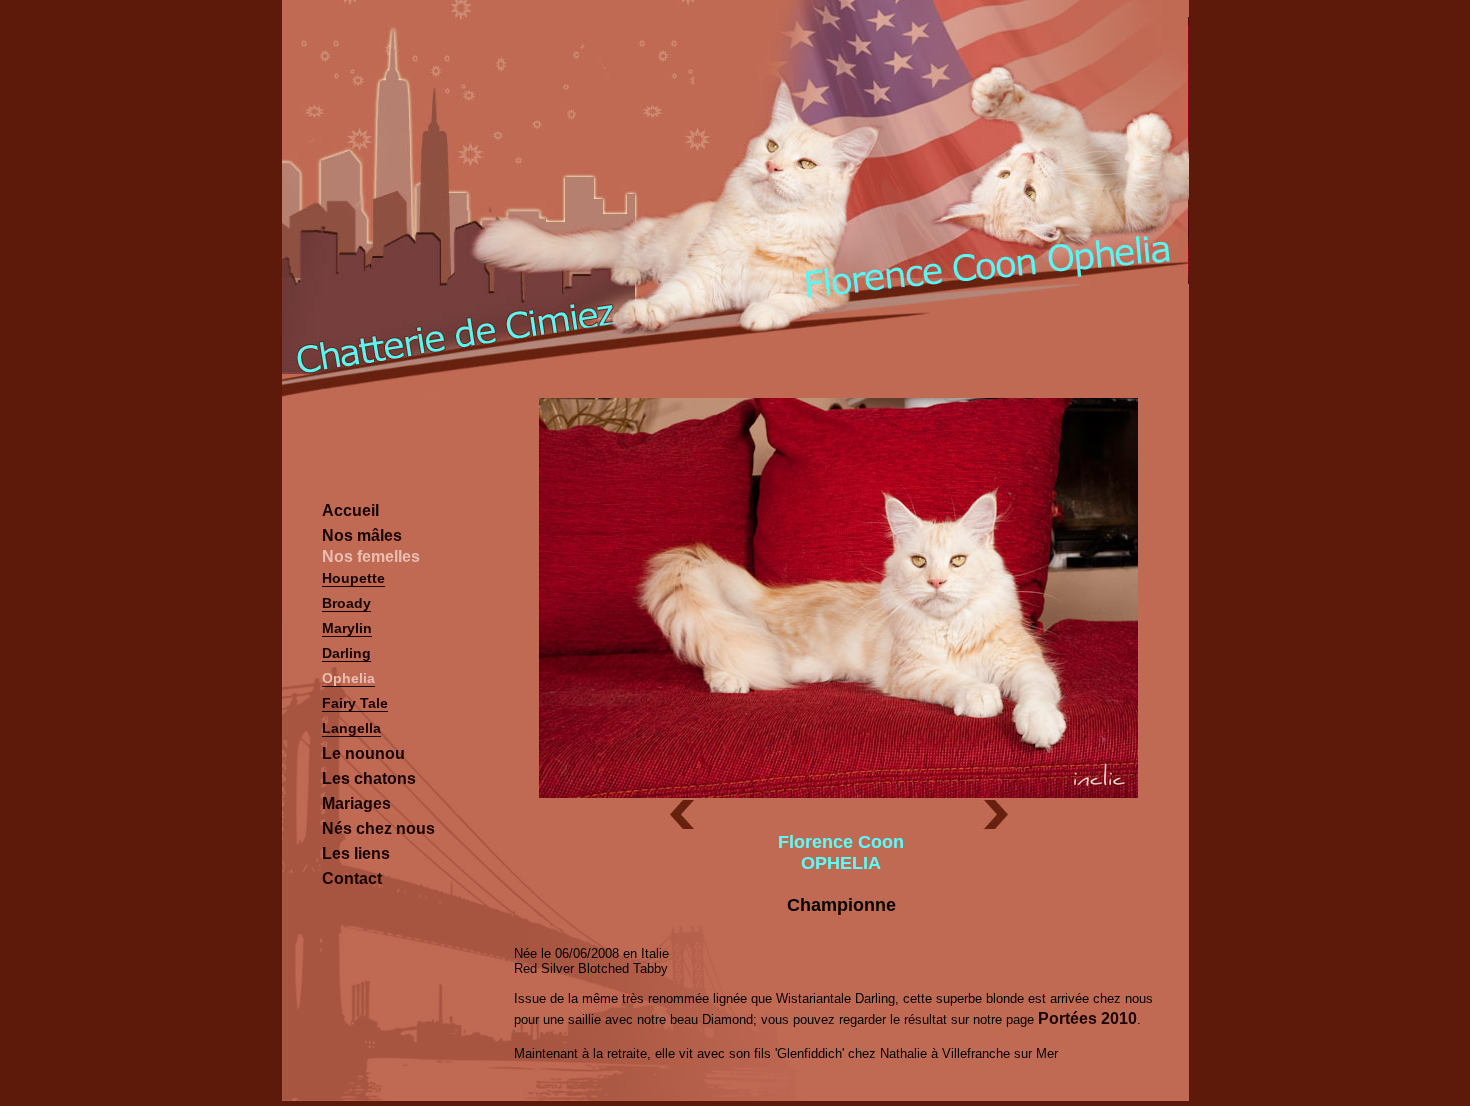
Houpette (353, 578)
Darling (346, 653)
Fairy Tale (355, 703)
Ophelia (348, 678)
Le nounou (363, 753)
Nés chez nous (378, 828)
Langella (351, 728)
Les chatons (369, 778)
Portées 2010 (1087, 1018)
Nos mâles (362, 535)
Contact (352, 878)
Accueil (350, 510)
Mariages (356, 803)
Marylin (347, 628)
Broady (346, 603)
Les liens (356, 853)
